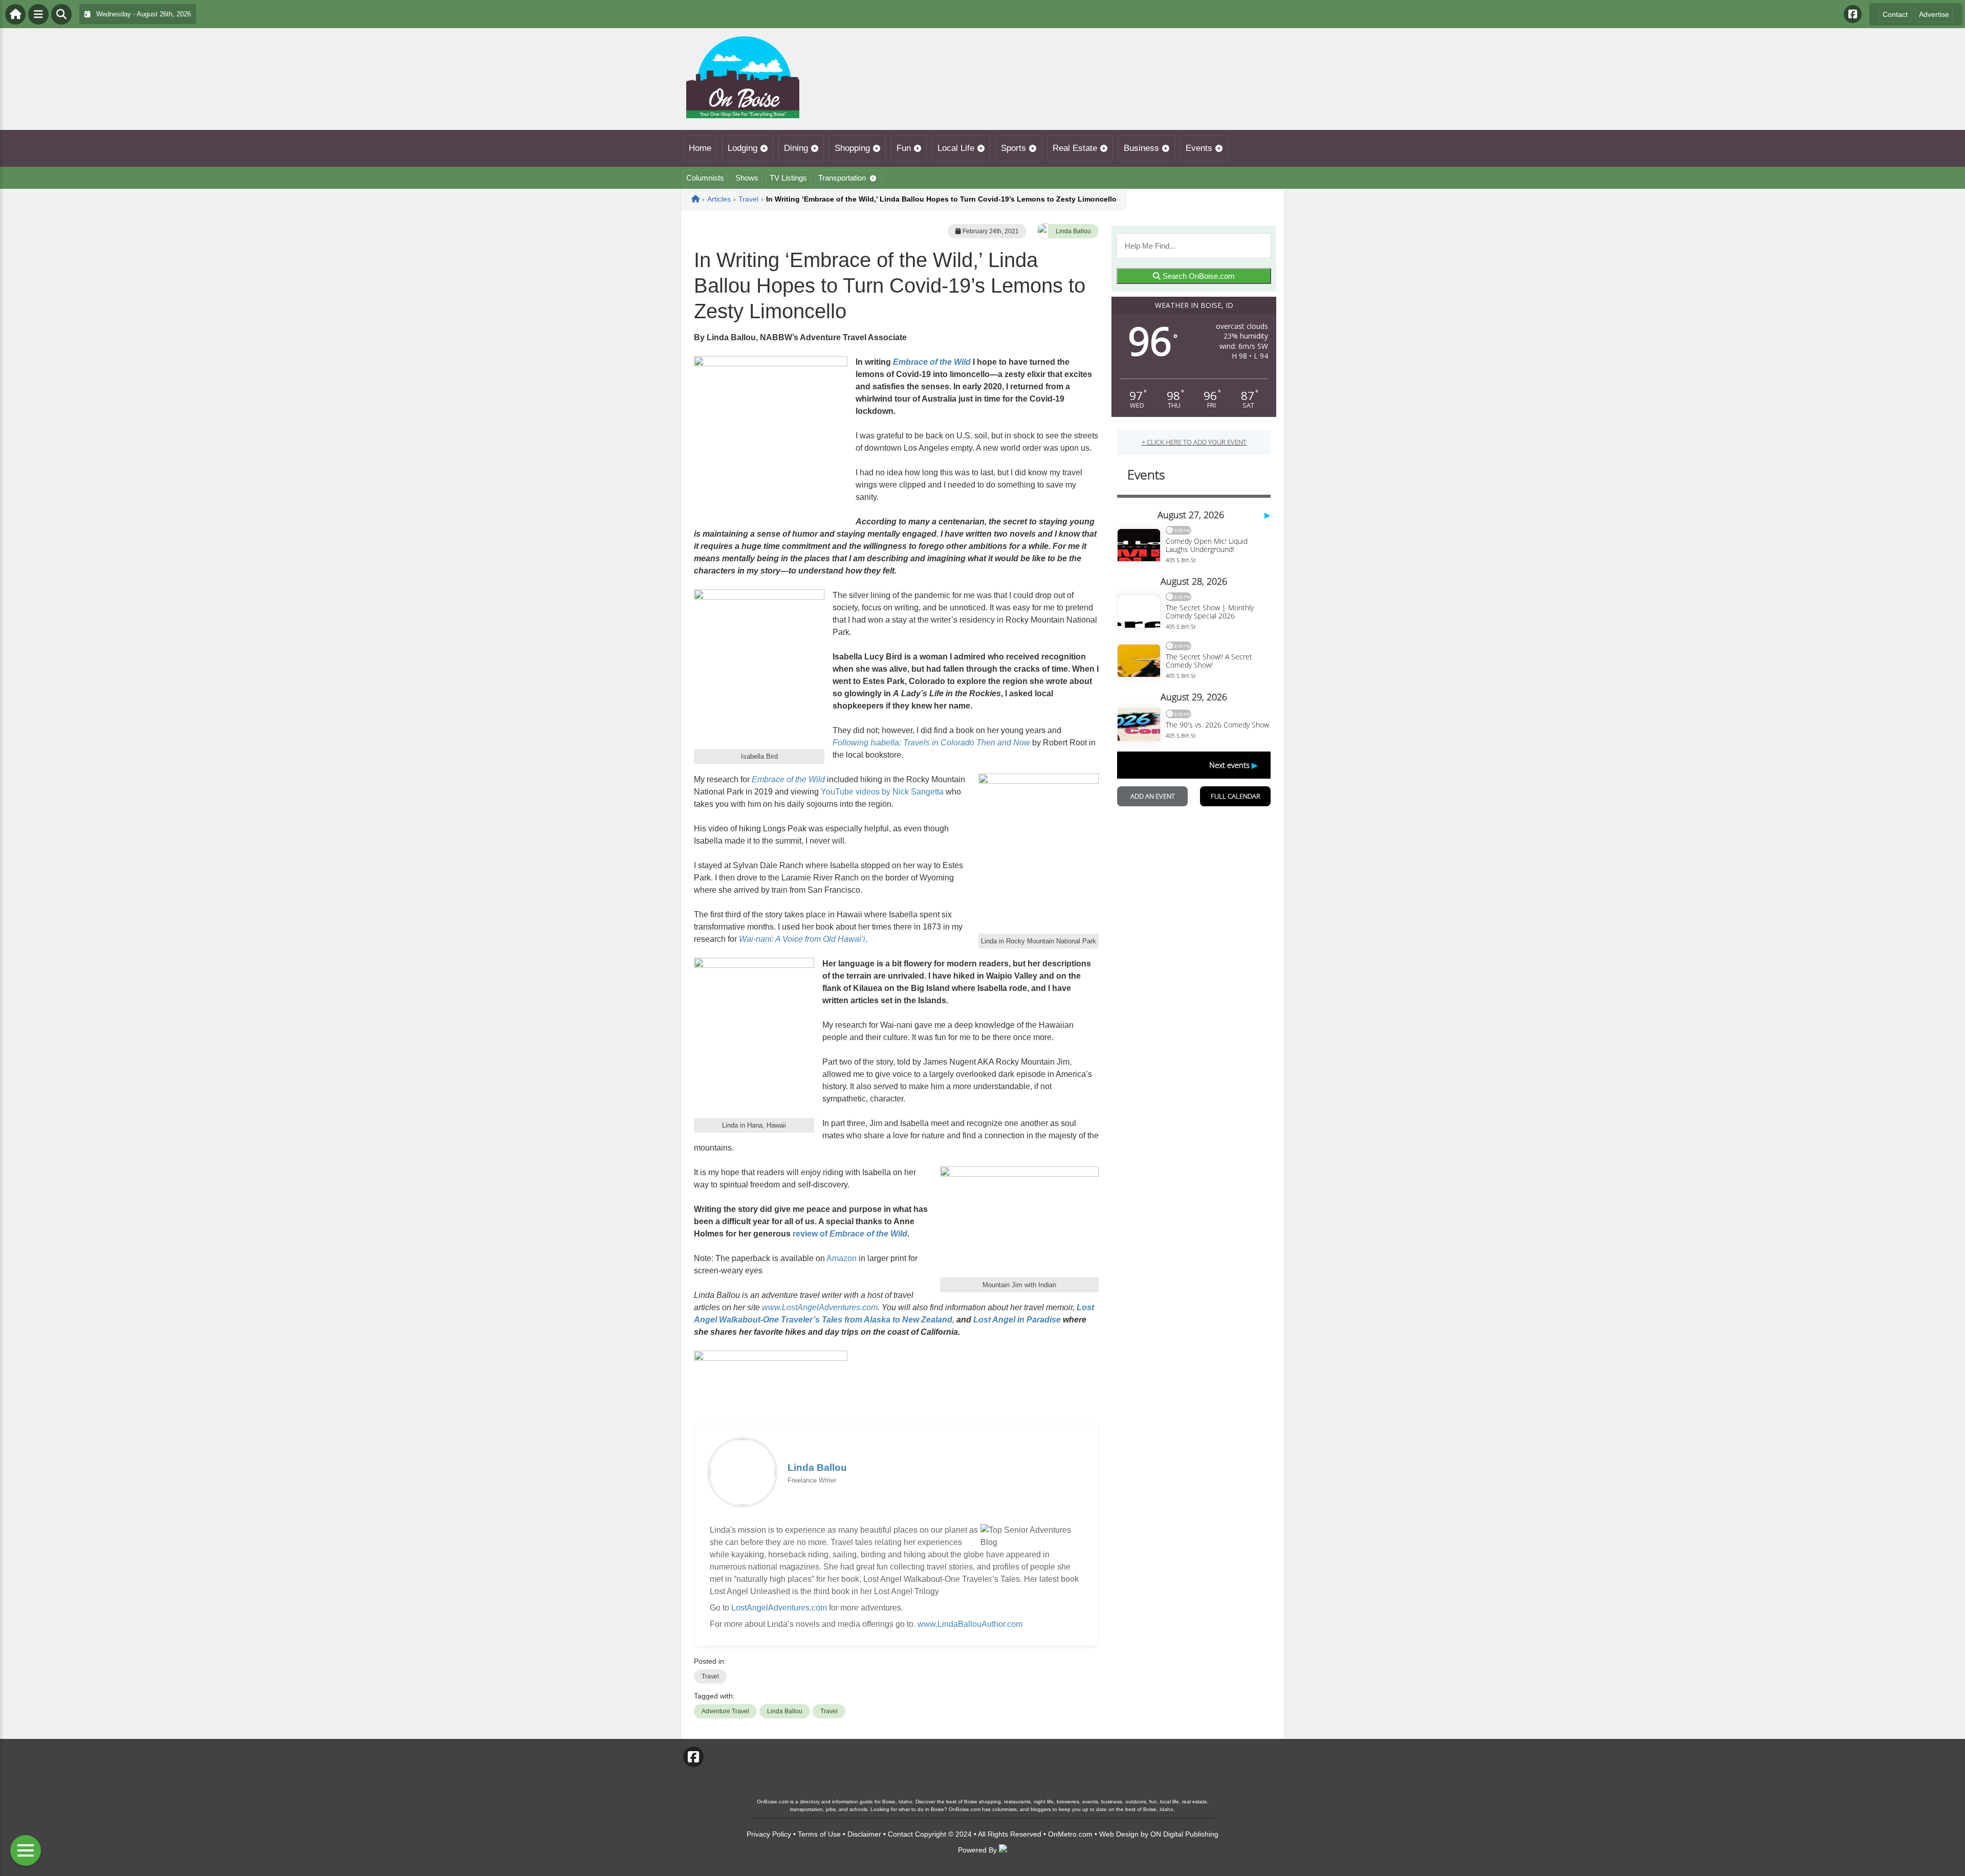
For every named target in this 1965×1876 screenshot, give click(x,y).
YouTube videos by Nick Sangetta (882, 792)
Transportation (842, 178)
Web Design (1119, 1834)
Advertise (1934, 14)
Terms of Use (819, 1834)
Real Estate (1075, 148)
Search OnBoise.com (1198, 276)
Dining (796, 148)
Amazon (842, 1258)
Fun (904, 148)
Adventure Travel (725, 1711)
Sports (1013, 148)
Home (700, 148)
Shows (747, 178)
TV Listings (788, 178)
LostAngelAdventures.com (779, 1608)
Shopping (852, 148)
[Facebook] (1853, 14)
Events (1199, 148)
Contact (1895, 14)
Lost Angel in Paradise (1017, 1320)
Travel (710, 1676)
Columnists (705, 178)
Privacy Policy (769, 1834)
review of (850, 1234)
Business (1141, 148)
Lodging (743, 148)
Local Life (956, 148)
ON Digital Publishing (1184, 1834)
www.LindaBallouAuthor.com (970, 1624)
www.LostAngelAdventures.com (820, 1307)
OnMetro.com (1070, 1834)
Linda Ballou (1073, 231)
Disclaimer (864, 1834)
